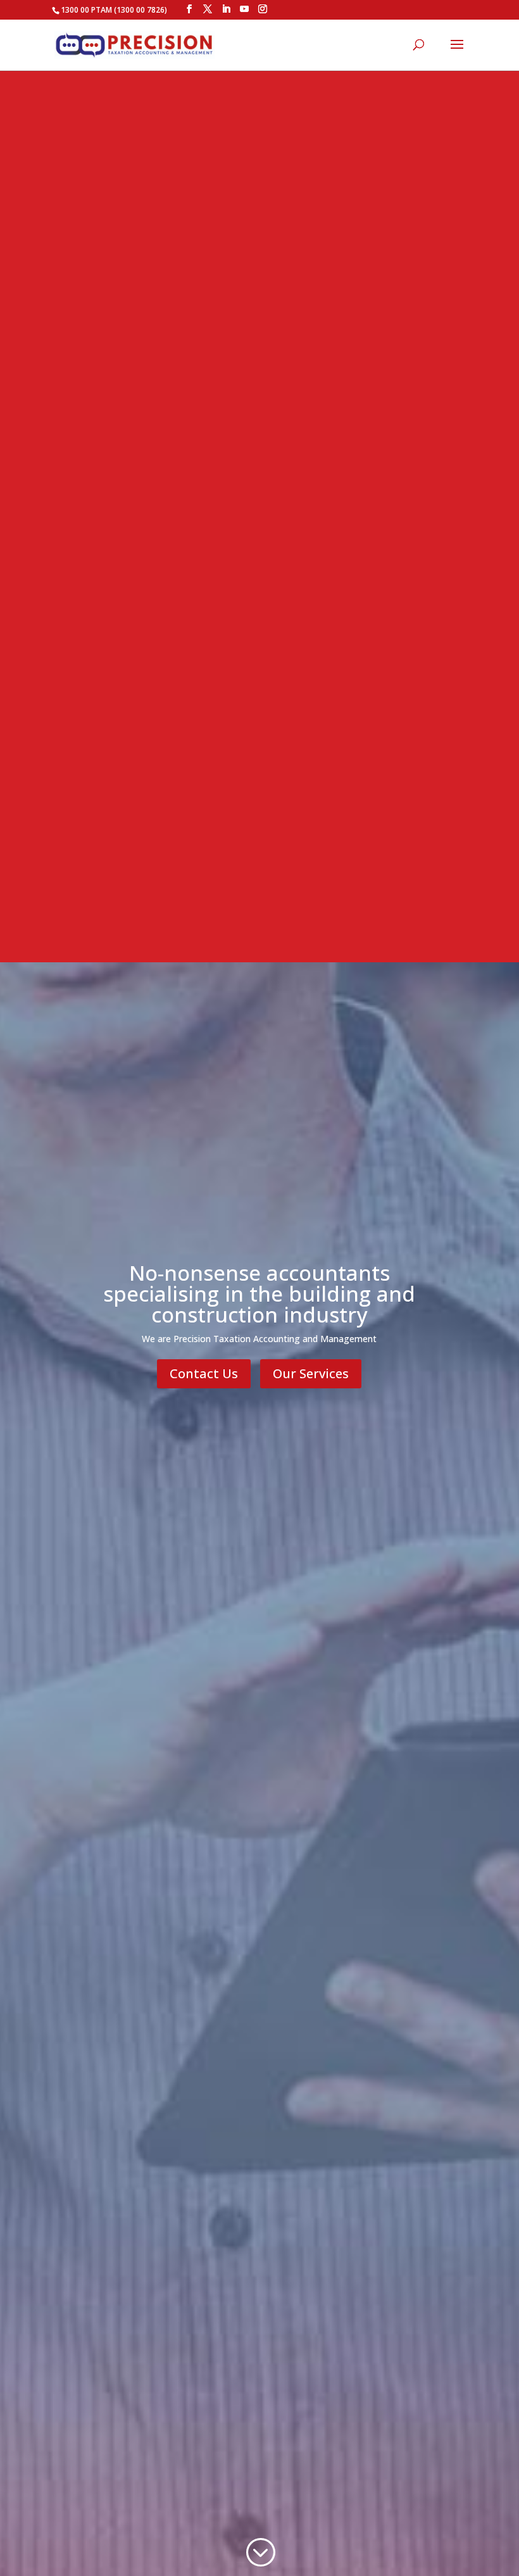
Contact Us (204, 1373)
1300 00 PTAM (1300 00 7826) (114, 10)
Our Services (311, 1373)
